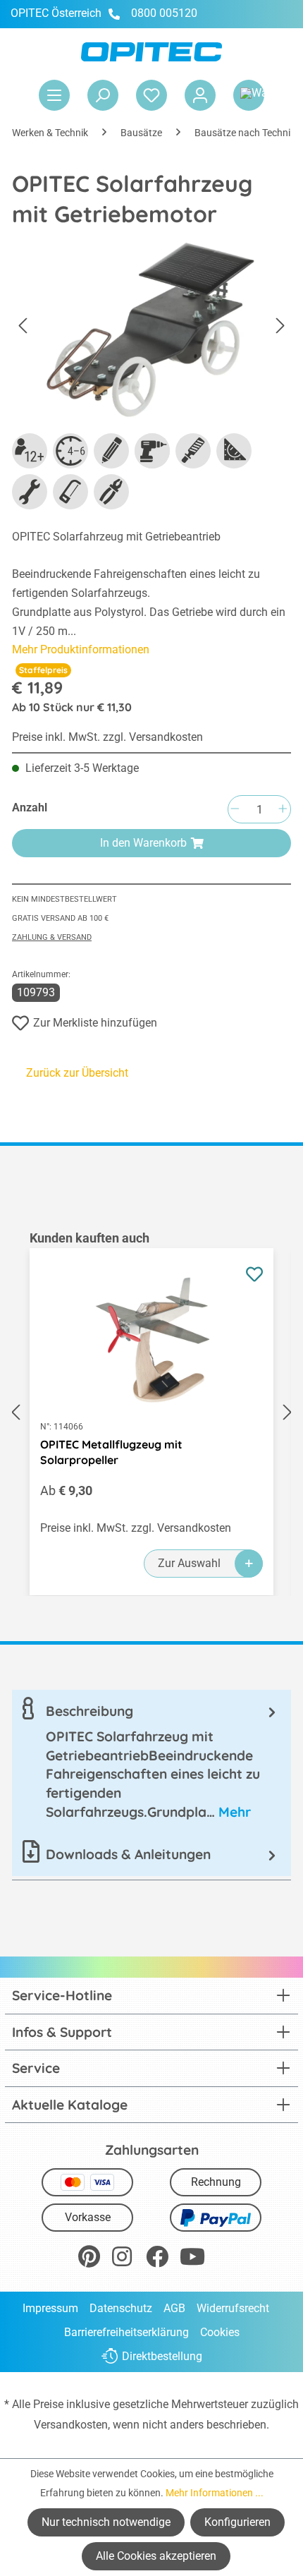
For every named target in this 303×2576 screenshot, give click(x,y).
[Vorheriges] (23, 326)
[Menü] (54, 95)
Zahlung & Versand (52, 937)
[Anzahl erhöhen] (283, 810)
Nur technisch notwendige (106, 2522)
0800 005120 (163, 13)
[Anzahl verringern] (235, 810)
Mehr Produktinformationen (81, 649)
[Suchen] (103, 95)
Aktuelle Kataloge (70, 2105)
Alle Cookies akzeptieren (156, 2556)
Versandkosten (71, 2425)
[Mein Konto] (200, 95)
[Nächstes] (280, 326)
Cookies (220, 2332)
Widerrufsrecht (233, 2308)
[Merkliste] (151, 95)
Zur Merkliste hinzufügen (95, 1023)
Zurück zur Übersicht (77, 1073)
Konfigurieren (237, 2522)
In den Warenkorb (143, 843)
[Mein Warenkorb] (249, 95)
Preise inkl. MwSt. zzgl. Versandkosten (107, 737)
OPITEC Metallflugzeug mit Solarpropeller (111, 1452)
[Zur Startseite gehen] (151, 52)
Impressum (50, 2308)
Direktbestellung (162, 2356)
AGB (174, 2308)
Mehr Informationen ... (215, 2493)
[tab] (151, 1761)
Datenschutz (121, 2308)
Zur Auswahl (189, 1563)
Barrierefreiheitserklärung (126, 2332)
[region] (151, 1413)
